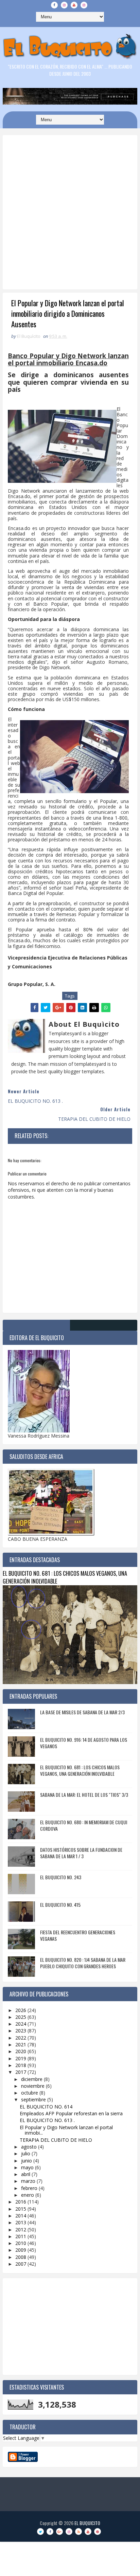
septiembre (34, 2099)
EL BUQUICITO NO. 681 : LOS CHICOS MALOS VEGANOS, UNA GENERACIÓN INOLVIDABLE (65, 1577)
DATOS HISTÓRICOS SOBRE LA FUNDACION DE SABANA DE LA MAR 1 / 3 (81, 1853)
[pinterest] (98, 2532)
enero (28, 2195)
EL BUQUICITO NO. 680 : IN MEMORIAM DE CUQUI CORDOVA (84, 1825)
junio (27, 2161)
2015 (21, 2209)
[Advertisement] (70, 228)
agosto (30, 2147)
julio (26, 2153)
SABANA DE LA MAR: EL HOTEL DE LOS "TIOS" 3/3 (84, 1795)
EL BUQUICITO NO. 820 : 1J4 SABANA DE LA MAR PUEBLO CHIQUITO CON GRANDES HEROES (83, 1963)
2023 (21, 2031)
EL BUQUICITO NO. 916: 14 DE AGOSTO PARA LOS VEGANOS (84, 1743)
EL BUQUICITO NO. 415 (60, 1905)
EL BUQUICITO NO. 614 (46, 2107)
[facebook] (54, 5)
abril (26, 2174)
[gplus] (59, 2532)
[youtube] (74, 5)
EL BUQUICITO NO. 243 (61, 1877)
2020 (21, 2051)
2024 (21, 2024)
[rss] (78, 2532)
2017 (21, 2072)
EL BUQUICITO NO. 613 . (47, 2120)
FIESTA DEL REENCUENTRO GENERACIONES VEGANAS (78, 1935)
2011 (21, 2236)
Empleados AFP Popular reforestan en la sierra (71, 2113)
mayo (28, 2167)
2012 (21, 2230)
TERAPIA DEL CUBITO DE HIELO (56, 2140)
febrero (30, 2188)
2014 (21, 2216)
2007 (21, 2264)
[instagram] (64, 5)
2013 (21, 2222)
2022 (21, 2038)
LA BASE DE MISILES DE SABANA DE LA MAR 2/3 (82, 1712)
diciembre (32, 2079)
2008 (21, 2257)
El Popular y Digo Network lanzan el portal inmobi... (66, 2130)
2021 (21, 2044)
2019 (21, 2058)
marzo (29, 2181)
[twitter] (40, 2532)
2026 (21, 2010)
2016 (21, 2202)
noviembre (33, 2086)
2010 (21, 2243)
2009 (21, 2250)
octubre (30, 2093)
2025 (21, 2017)
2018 (21, 2065)
